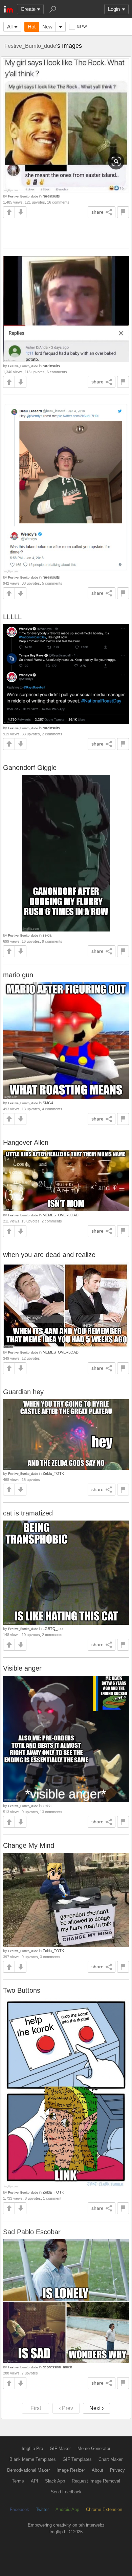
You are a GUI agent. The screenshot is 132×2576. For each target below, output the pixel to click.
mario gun (18, 975)
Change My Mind (29, 1845)
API (35, 2481)
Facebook (19, 2509)
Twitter (42, 2509)
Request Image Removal (96, 2481)
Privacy (117, 2470)
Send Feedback (66, 2492)
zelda (47, 935)
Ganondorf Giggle (30, 768)
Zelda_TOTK (53, 1473)
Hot (32, 27)
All (10, 27)
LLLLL (12, 617)
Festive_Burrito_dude (30, 46)
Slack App (55, 2481)
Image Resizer (71, 2470)
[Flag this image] (123, 212)
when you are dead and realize (49, 1255)
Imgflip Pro (32, 2448)
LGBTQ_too (53, 1629)
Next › (96, 2408)
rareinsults (51, 196)
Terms (18, 2481)
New (47, 27)
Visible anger (22, 1668)
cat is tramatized (28, 1513)
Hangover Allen (26, 1143)
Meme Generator (94, 2448)
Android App (67, 2509)
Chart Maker (111, 2459)
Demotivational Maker (28, 2470)
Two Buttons (22, 1990)
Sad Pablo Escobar (32, 2232)
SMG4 (48, 1103)
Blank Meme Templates (33, 2459)
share (97, 212)
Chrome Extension (104, 2509)
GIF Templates (77, 2459)
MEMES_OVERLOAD (61, 1215)
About (97, 2470)
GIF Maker (60, 2448)
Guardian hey (23, 1392)
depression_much (57, 2367)
